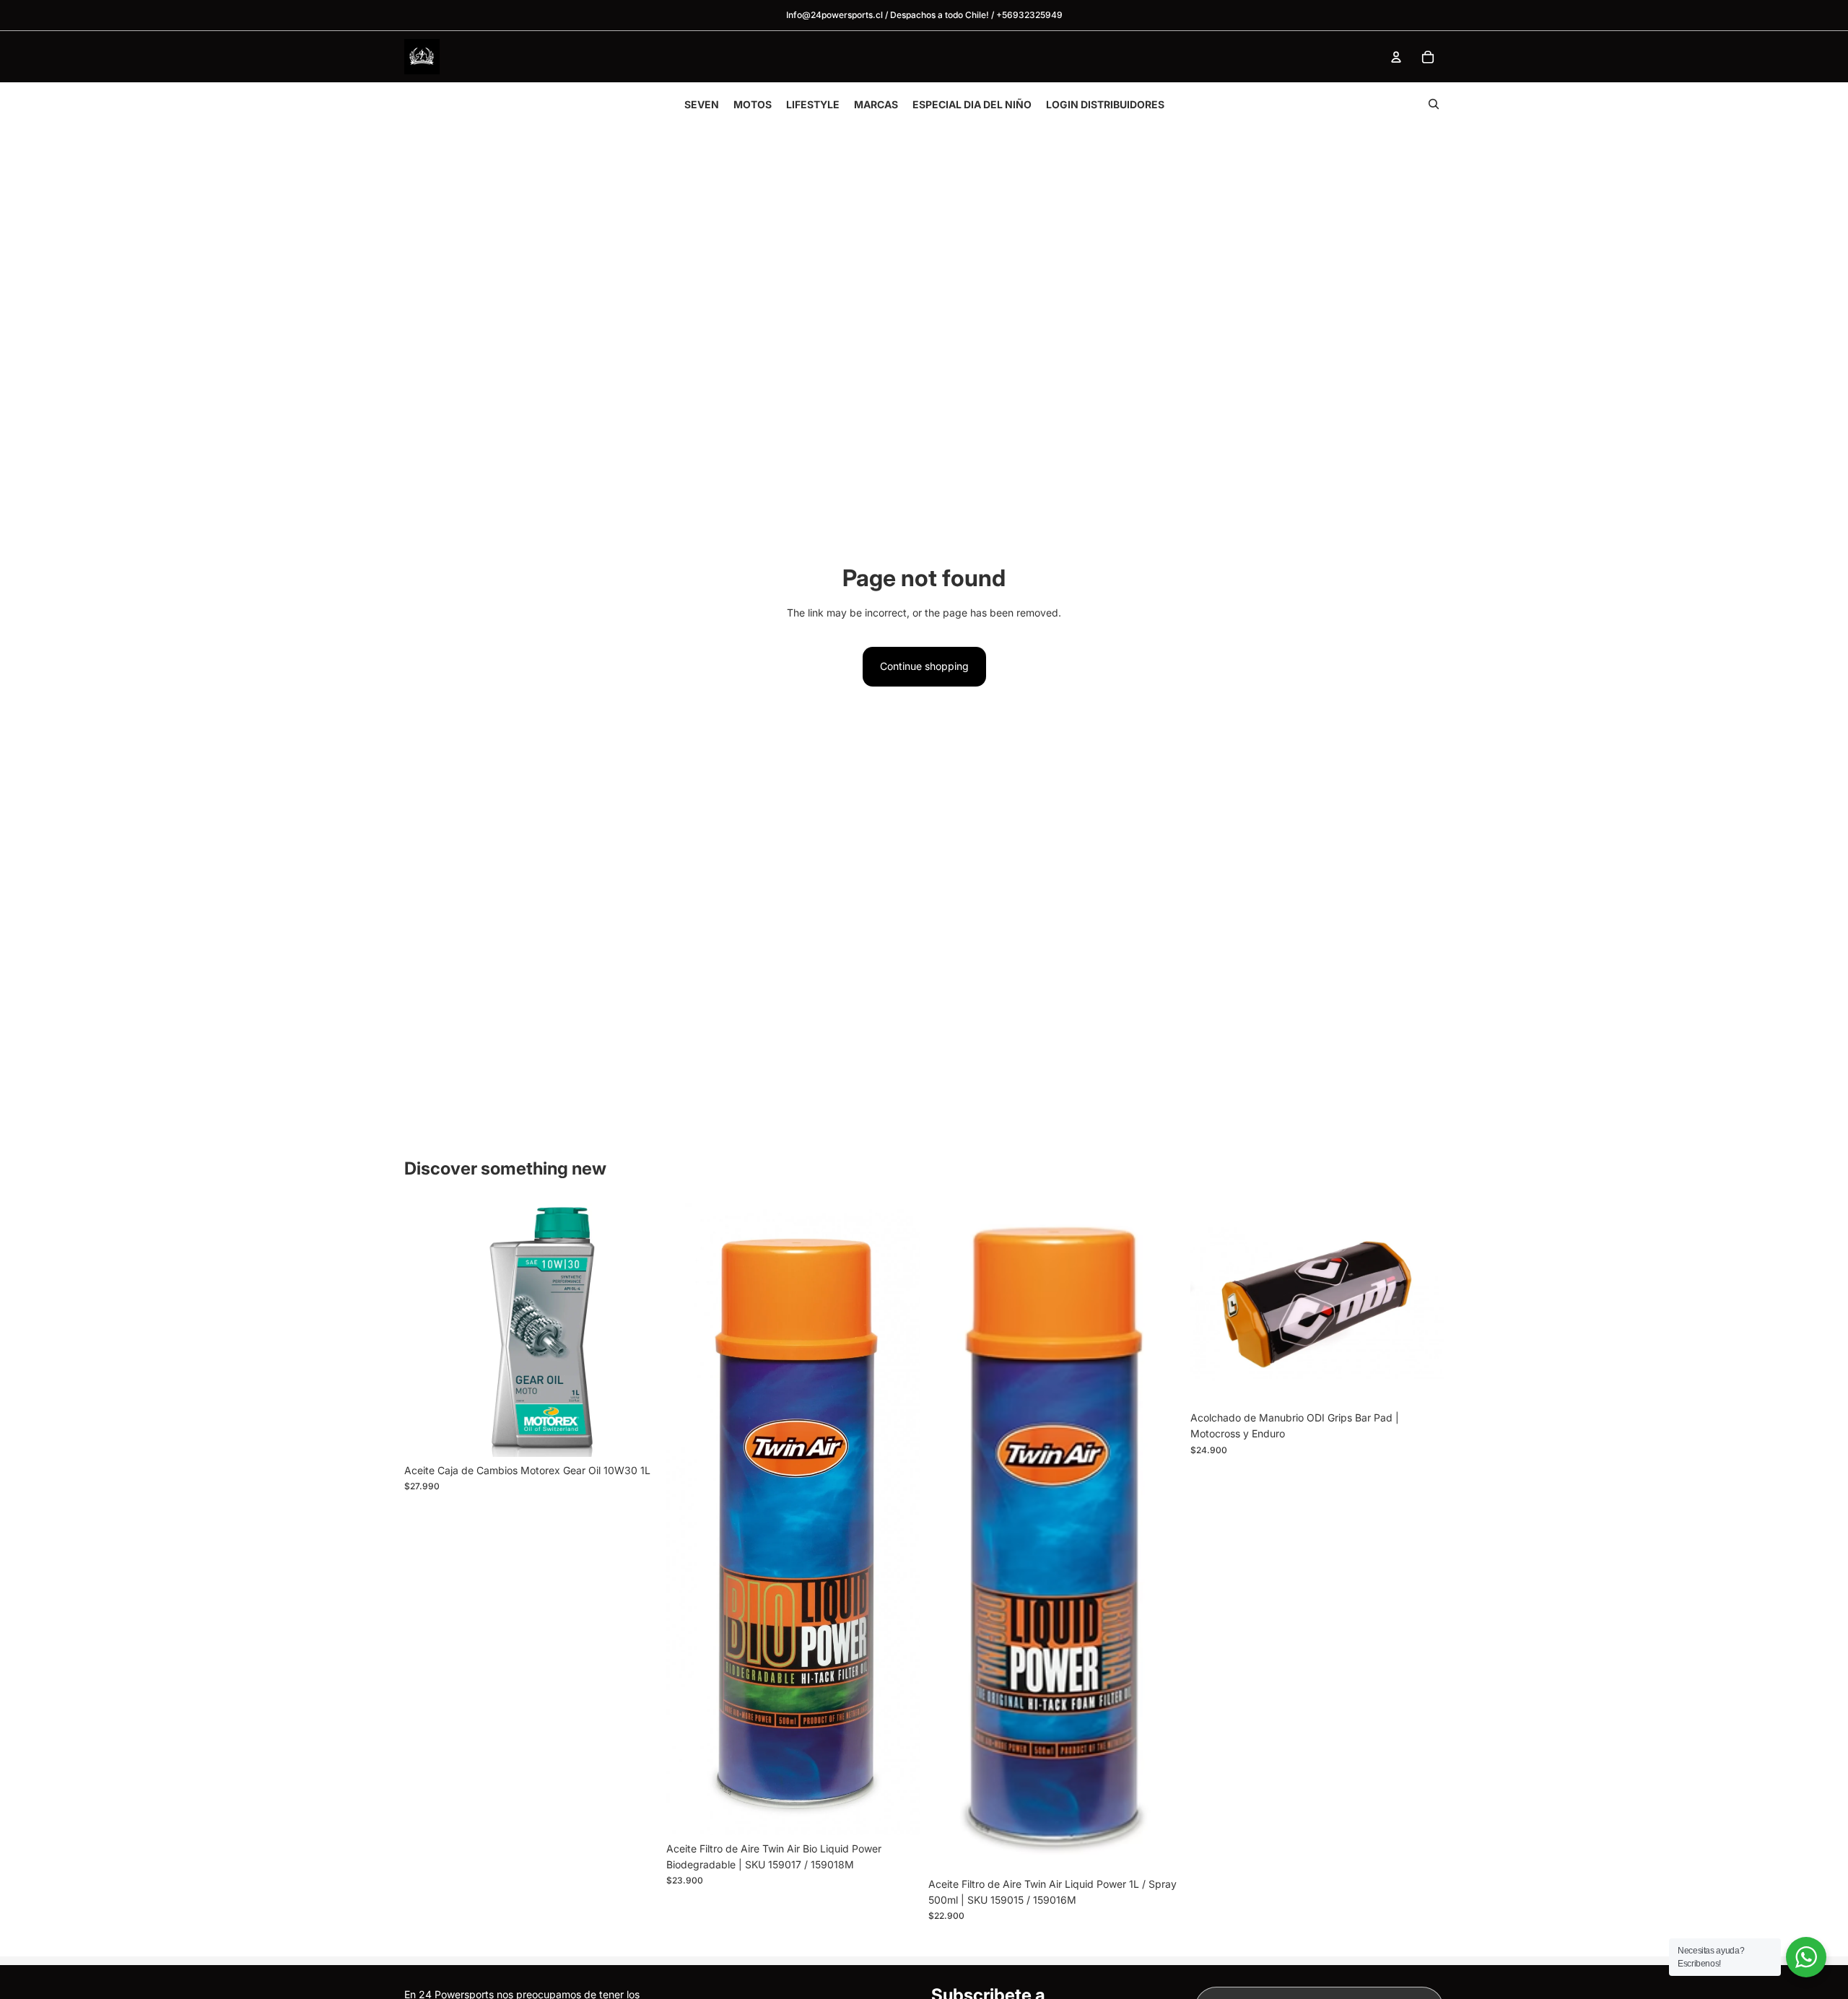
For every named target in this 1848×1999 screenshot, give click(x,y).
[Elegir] (897, 1813)
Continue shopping (924, 666)
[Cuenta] (1396, 57)
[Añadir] (635, 1434)
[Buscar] (1434, 104)
